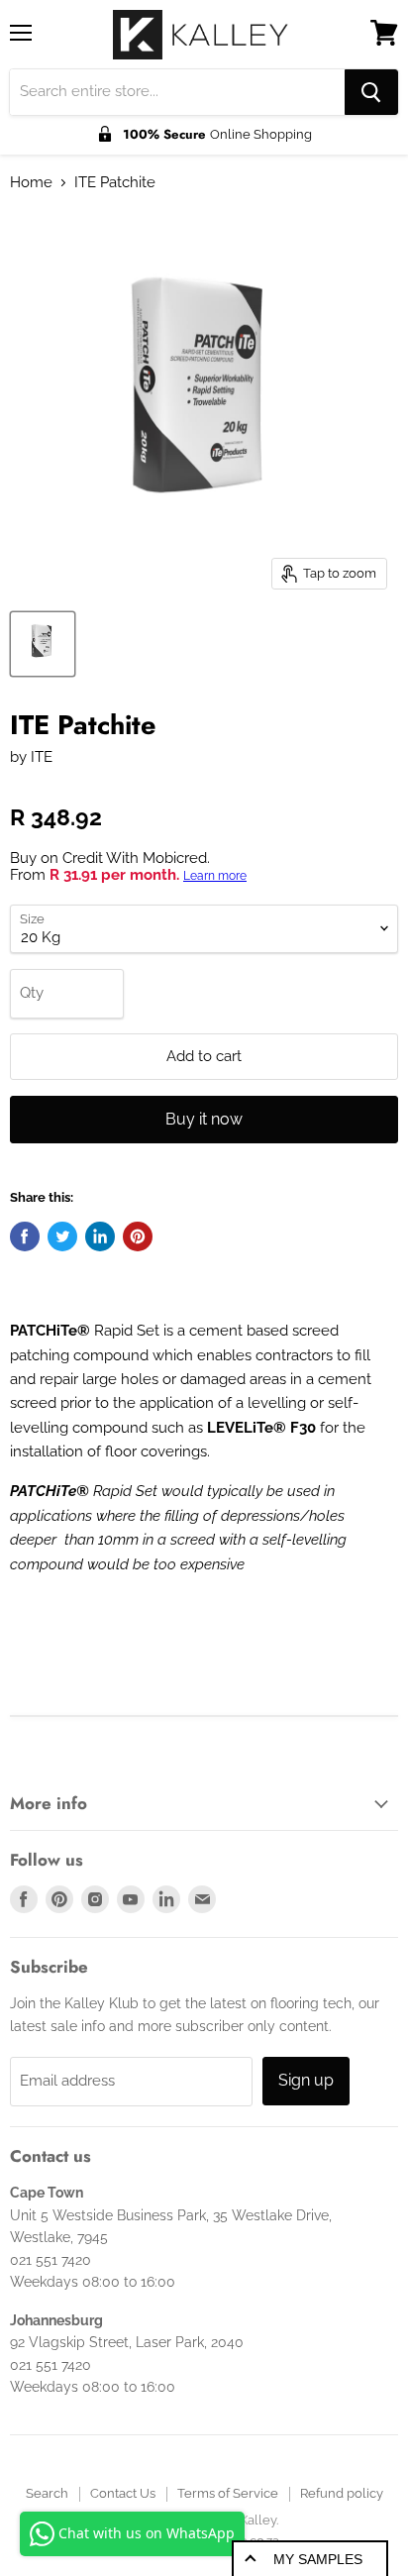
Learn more (215, 876)
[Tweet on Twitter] (62, 1236)
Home (31, 183)
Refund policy (342, 2493)
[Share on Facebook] (25, 1236)
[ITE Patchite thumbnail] (43, 644)
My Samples (318, 2559)
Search (47, 2493)
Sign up (306, 2080)
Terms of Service (228, 2493)
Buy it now (204, 1119)
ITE (42, 757)
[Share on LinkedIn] (100, 1236)
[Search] (371, 92)
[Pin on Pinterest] (138, 1236)
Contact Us (123, 2493)
